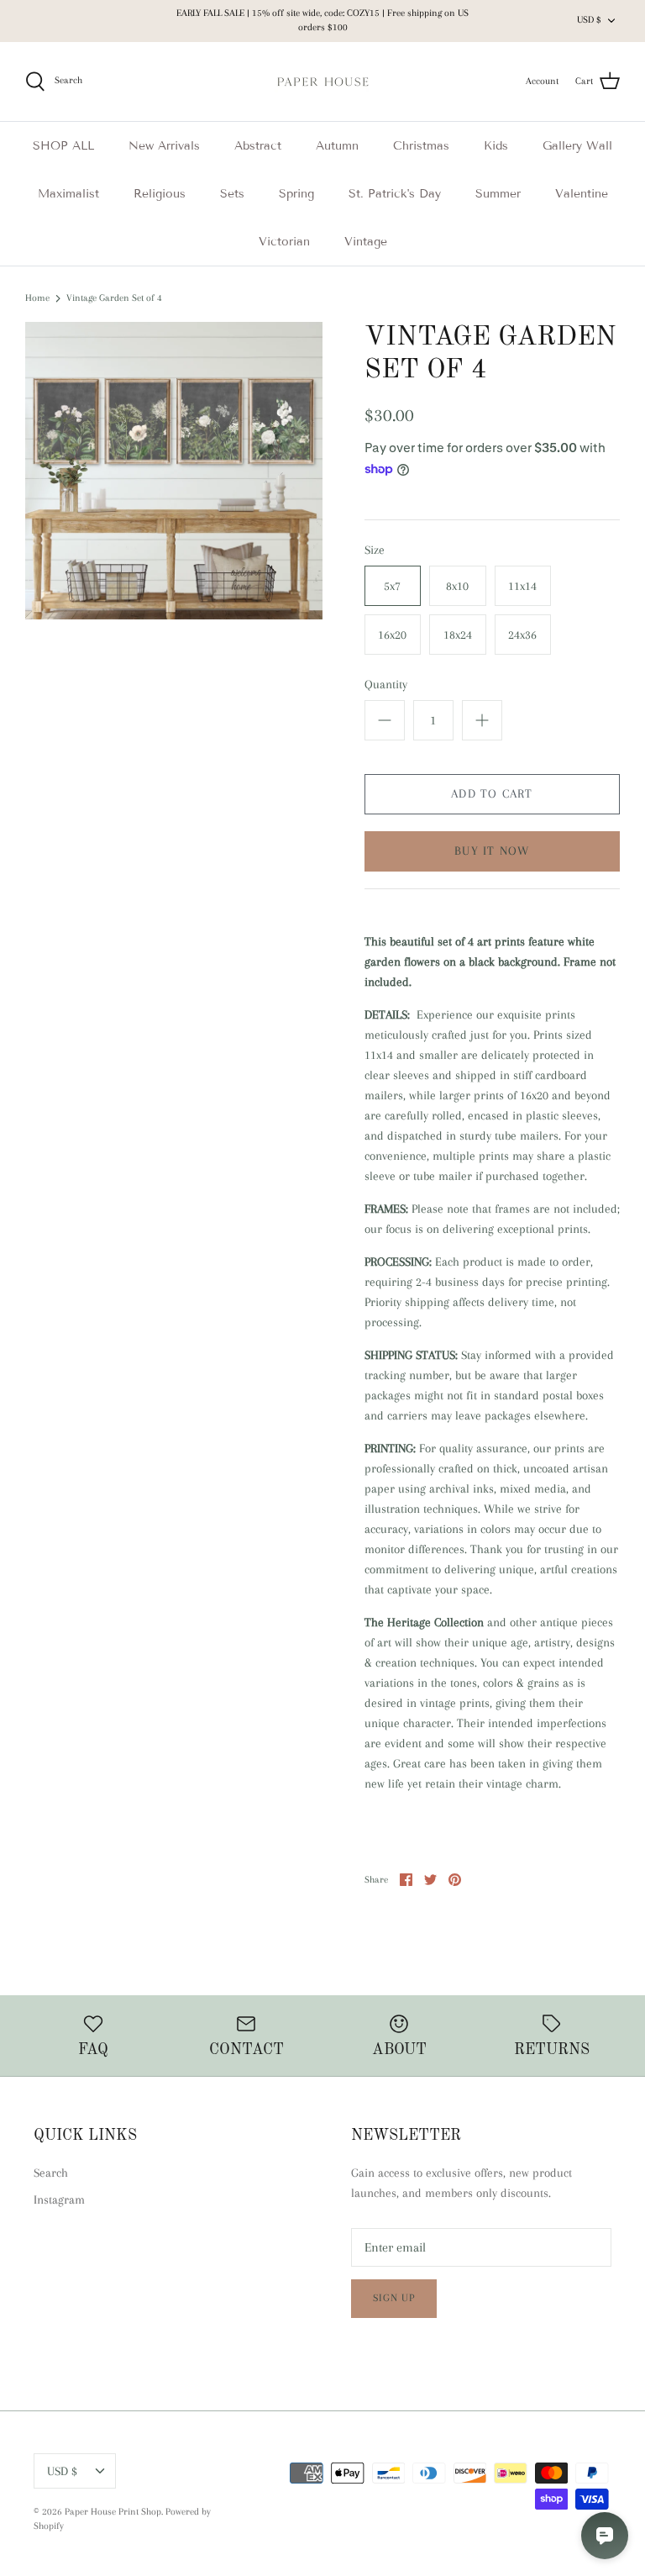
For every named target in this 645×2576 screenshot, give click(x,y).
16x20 (392, 635)
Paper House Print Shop (113, 2512)
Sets (232, 194)
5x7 (392, 586)
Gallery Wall (577, 146)
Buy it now (492, 851)
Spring (296, 194)
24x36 (522, 635)
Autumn (337, 146)
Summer (498, 194)
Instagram (59, 2199)
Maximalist (68, 194)
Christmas (421, 146)
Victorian (284, 242)
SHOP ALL (63, 146)
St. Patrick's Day (395, 194)
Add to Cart (492, 793)
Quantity (386, 684)
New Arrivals (164, 146)
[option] (174, 471)
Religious (160, 194)
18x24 (458, 635)
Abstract (258, 146)
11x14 (522, 586)
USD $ (589, 20)
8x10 (457, 586)
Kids (496, 146)
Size (375, 550)
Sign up (394, 2298)
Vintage (366, 242)
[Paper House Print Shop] (323, 82)
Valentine (582, 194)
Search (51, 2173)
